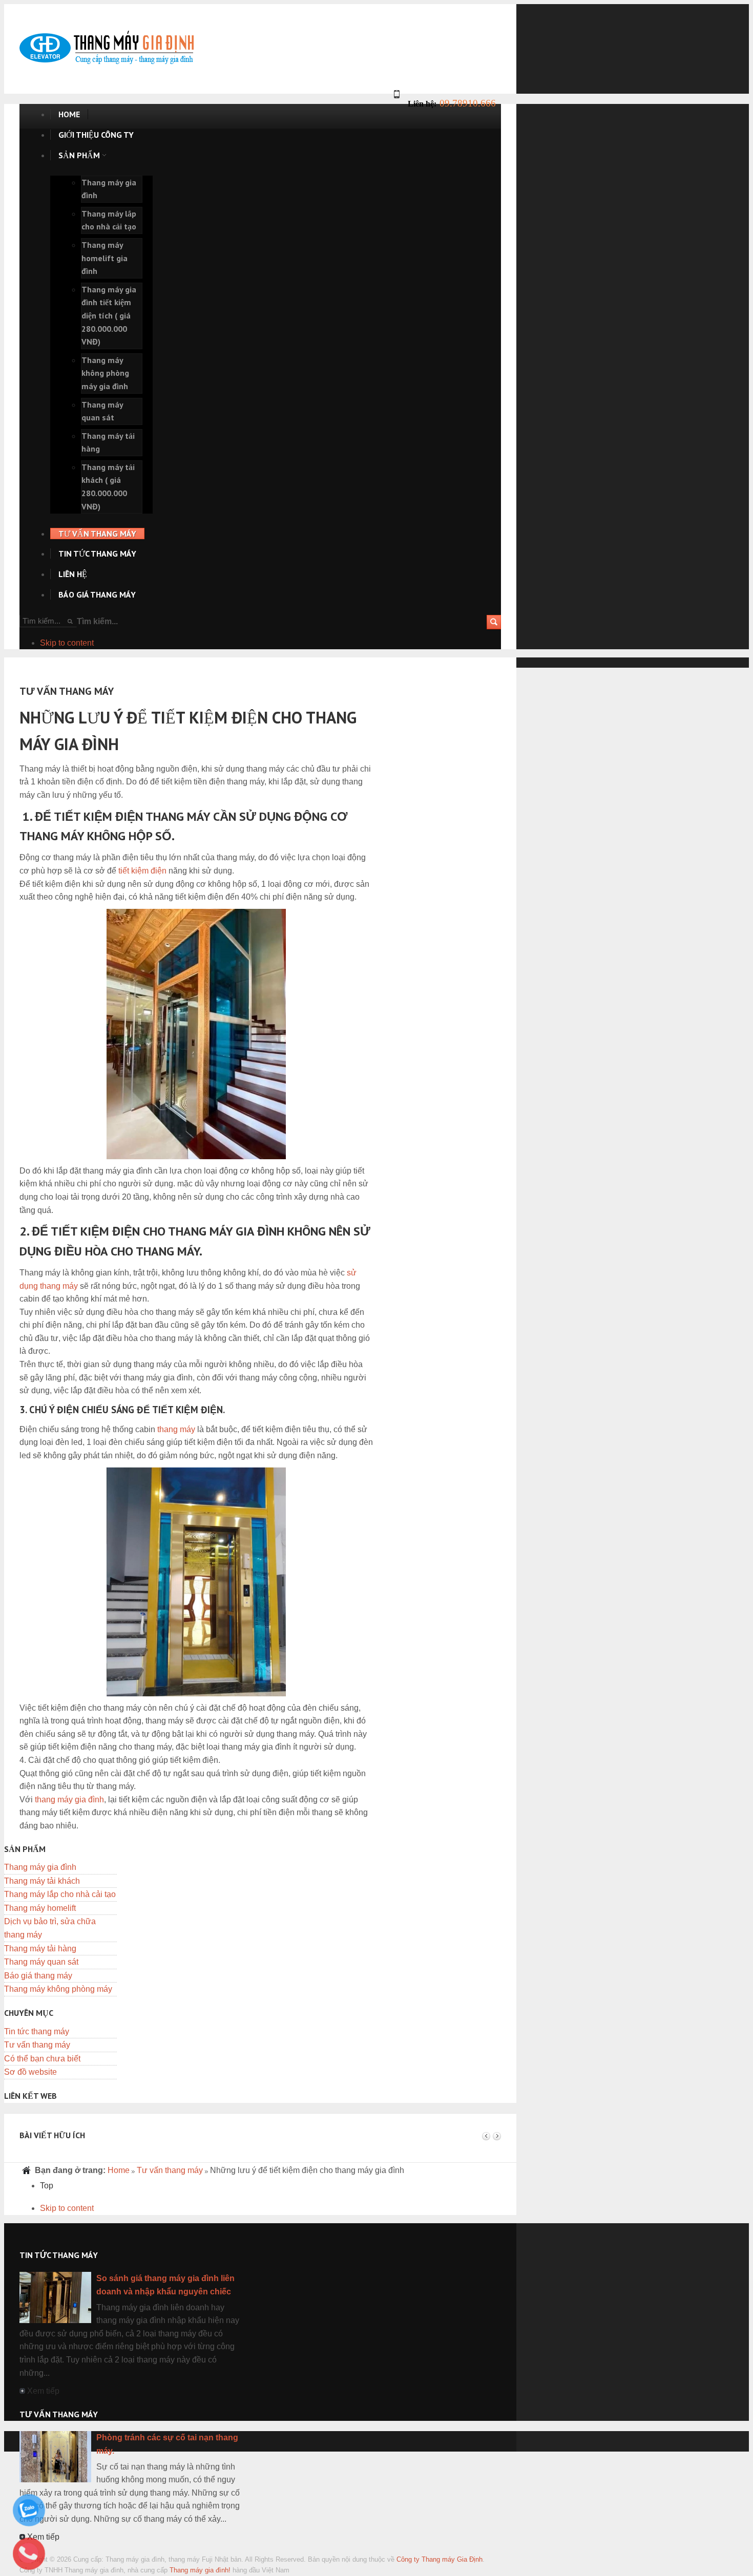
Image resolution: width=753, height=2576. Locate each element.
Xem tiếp (43, 2391)
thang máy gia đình (69, 1800)
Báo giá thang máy (38, 1976)
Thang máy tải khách (42, 1881)
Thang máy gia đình (40, 1867)
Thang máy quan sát (41, 1962)
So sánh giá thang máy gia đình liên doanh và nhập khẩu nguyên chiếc (165, 2285)
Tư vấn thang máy (37, 2045)
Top (47, 2186)
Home (119, 2170)
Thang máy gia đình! (200, 2570)
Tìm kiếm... (97, 621)
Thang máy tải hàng (40, 1949)
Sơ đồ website (30, 2072)
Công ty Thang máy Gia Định (440, 2559)
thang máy (176, 1429)
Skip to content (67, 643)
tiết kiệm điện (142, 871)
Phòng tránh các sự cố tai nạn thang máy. (167, 2444)
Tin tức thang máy (37, 2031)
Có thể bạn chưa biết (42, 2059)
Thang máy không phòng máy (58, 1989)
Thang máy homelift (40, 1908)
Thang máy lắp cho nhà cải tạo (60, 1894)
